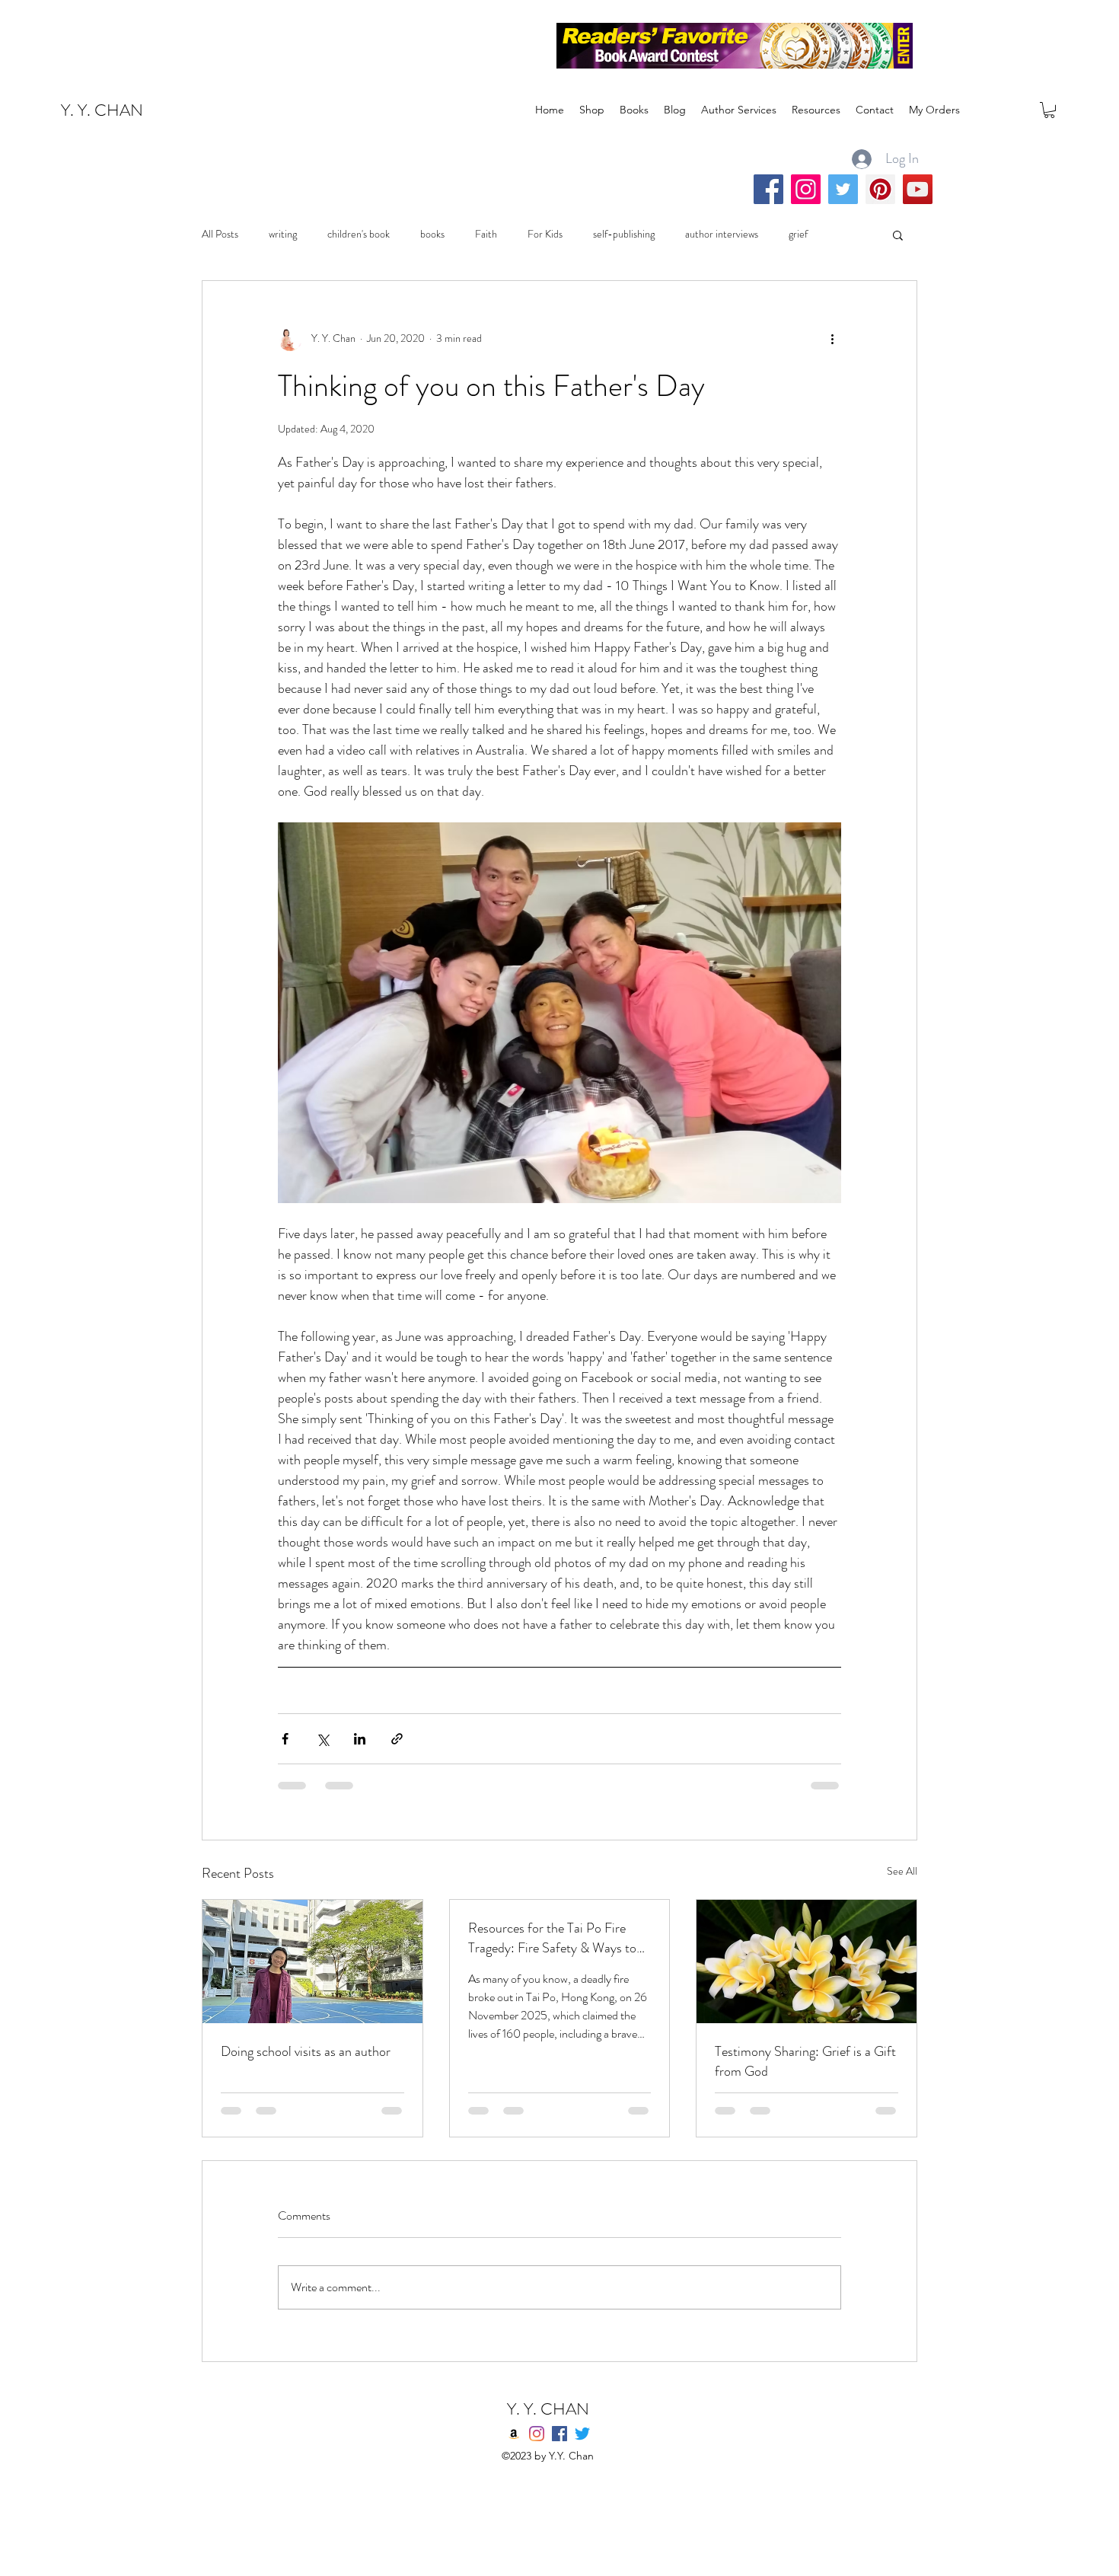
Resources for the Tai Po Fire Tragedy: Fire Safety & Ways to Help (552, 1938)
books (432, 234)
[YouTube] (918, 189)
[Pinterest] (880, 189)
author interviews (722, 234)
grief (798, 234)
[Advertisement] (277, 34)
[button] (1049, 110)
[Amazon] (514, 2434)
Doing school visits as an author (306, 2051)
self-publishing (624, 234)
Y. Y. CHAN (102, 110)
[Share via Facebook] (285, 1739)
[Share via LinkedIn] (360, 1739)
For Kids (545, 234)
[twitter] (582, 2434)
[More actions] (832, 339)
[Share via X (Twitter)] (322, 1739)
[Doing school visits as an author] (312, 1962)
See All (902, 1871)
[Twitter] (843, 189)
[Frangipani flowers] (807, 1962)
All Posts (220, 234)
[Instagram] (806, 189)
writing (283, 234)
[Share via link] (397, 1739)
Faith (486, 234)
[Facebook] (768, 189)
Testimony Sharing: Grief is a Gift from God (805, 2061)
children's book (359, 234)
